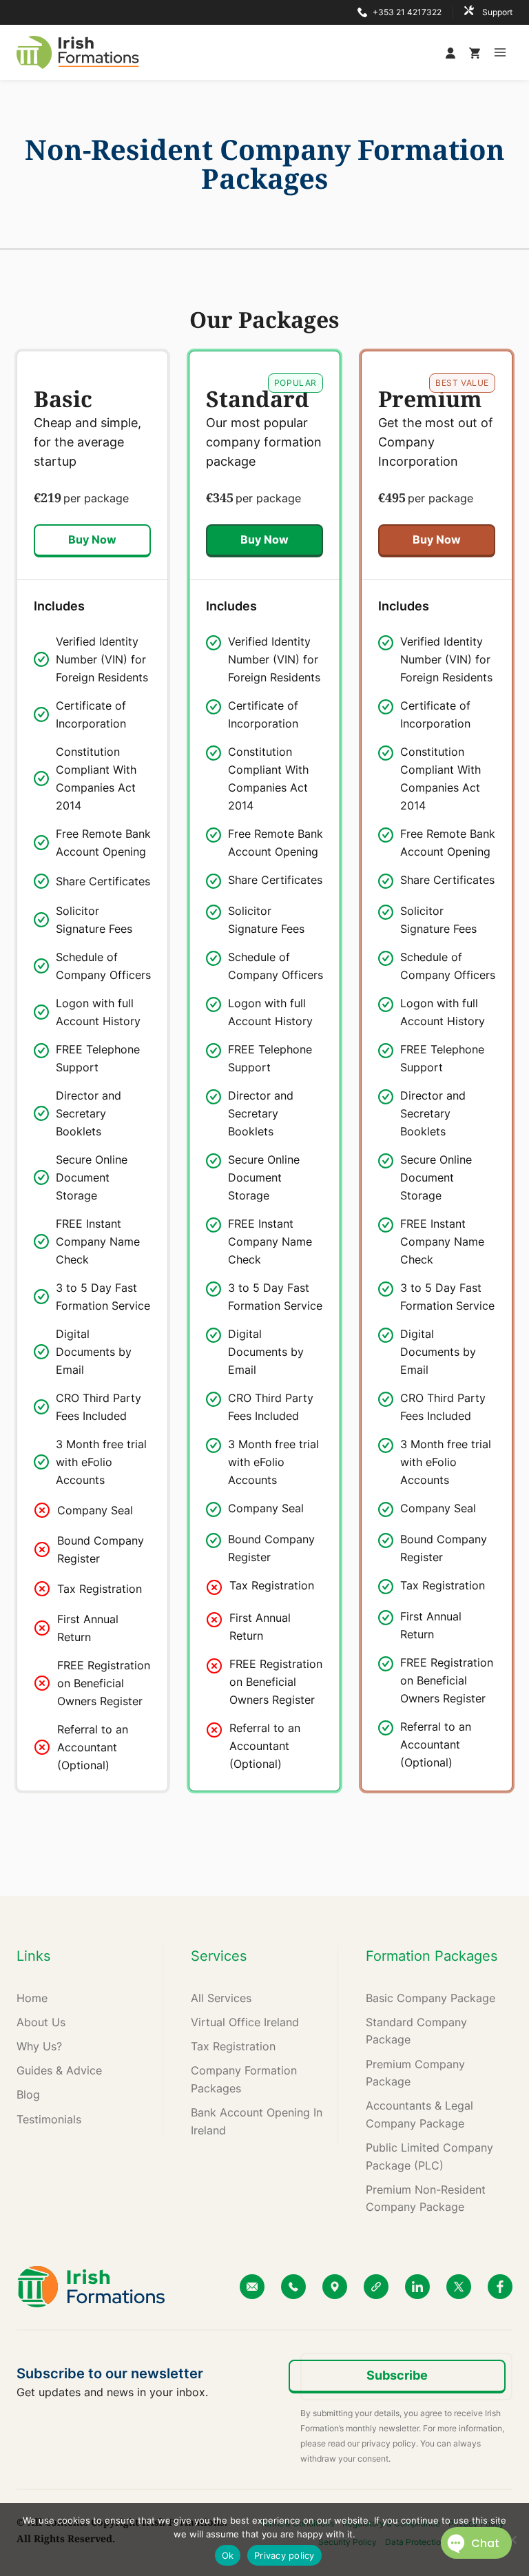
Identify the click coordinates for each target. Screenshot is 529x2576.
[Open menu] (500, 52)
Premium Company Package (415, 2073)
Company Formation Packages (244, 2079)
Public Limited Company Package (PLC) (429, 2156)
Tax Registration (233, 2046)
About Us (41, 2022)
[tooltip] (92, 659)
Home (32, 1998)
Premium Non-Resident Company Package (426, 2198)
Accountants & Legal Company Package (419, 2114)
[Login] (454, 52)
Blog (28, 2094)
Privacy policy (284, 2555)
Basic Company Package (431, 1998)
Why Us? (39, 2046)
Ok (228, 2555)
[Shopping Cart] (475, 52)
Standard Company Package (416, 2031)
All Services (221, 1998)
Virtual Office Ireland (245, 2022)
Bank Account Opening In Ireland (257, 2121)
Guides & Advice (59, 2070)
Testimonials (49, 2119)
